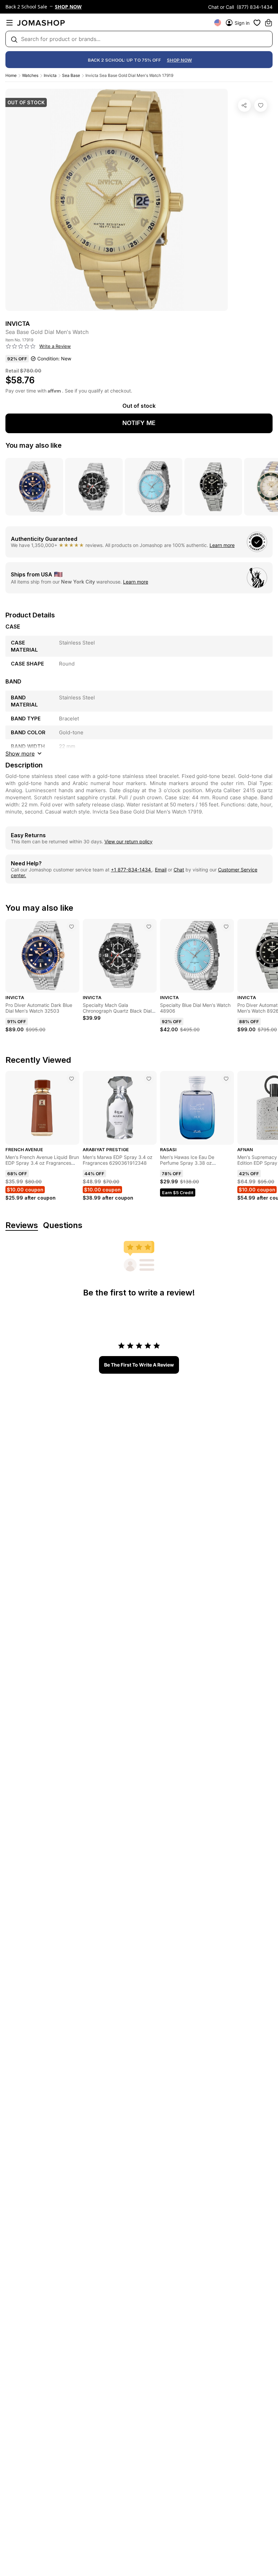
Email (161, 870)
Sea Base (71, 75)
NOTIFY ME (139, 423)
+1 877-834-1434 (132, 870)
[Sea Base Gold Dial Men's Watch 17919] (261, 105)
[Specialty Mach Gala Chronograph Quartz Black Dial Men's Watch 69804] (149, 927)
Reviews (22, 1226)
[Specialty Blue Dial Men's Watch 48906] (226, 927)
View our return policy (128, 841)
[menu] (9, 23)
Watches (30, 75)
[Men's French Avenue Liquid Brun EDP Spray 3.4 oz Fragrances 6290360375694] (72, 1079)
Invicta (50, 75)
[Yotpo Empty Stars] (21, 346)
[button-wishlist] (257, 23)
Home (11, 75)
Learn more (222, 545)
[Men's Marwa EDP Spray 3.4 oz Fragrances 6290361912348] (149, 1079)
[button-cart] (269, 23)
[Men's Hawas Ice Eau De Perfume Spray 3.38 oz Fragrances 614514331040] (226, 1079)
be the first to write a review (139, 1365)
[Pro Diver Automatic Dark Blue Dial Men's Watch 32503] (72, 927)
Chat (179, 870)
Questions (63, 1226)
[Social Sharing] (244, 105)
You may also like (34, 445)
